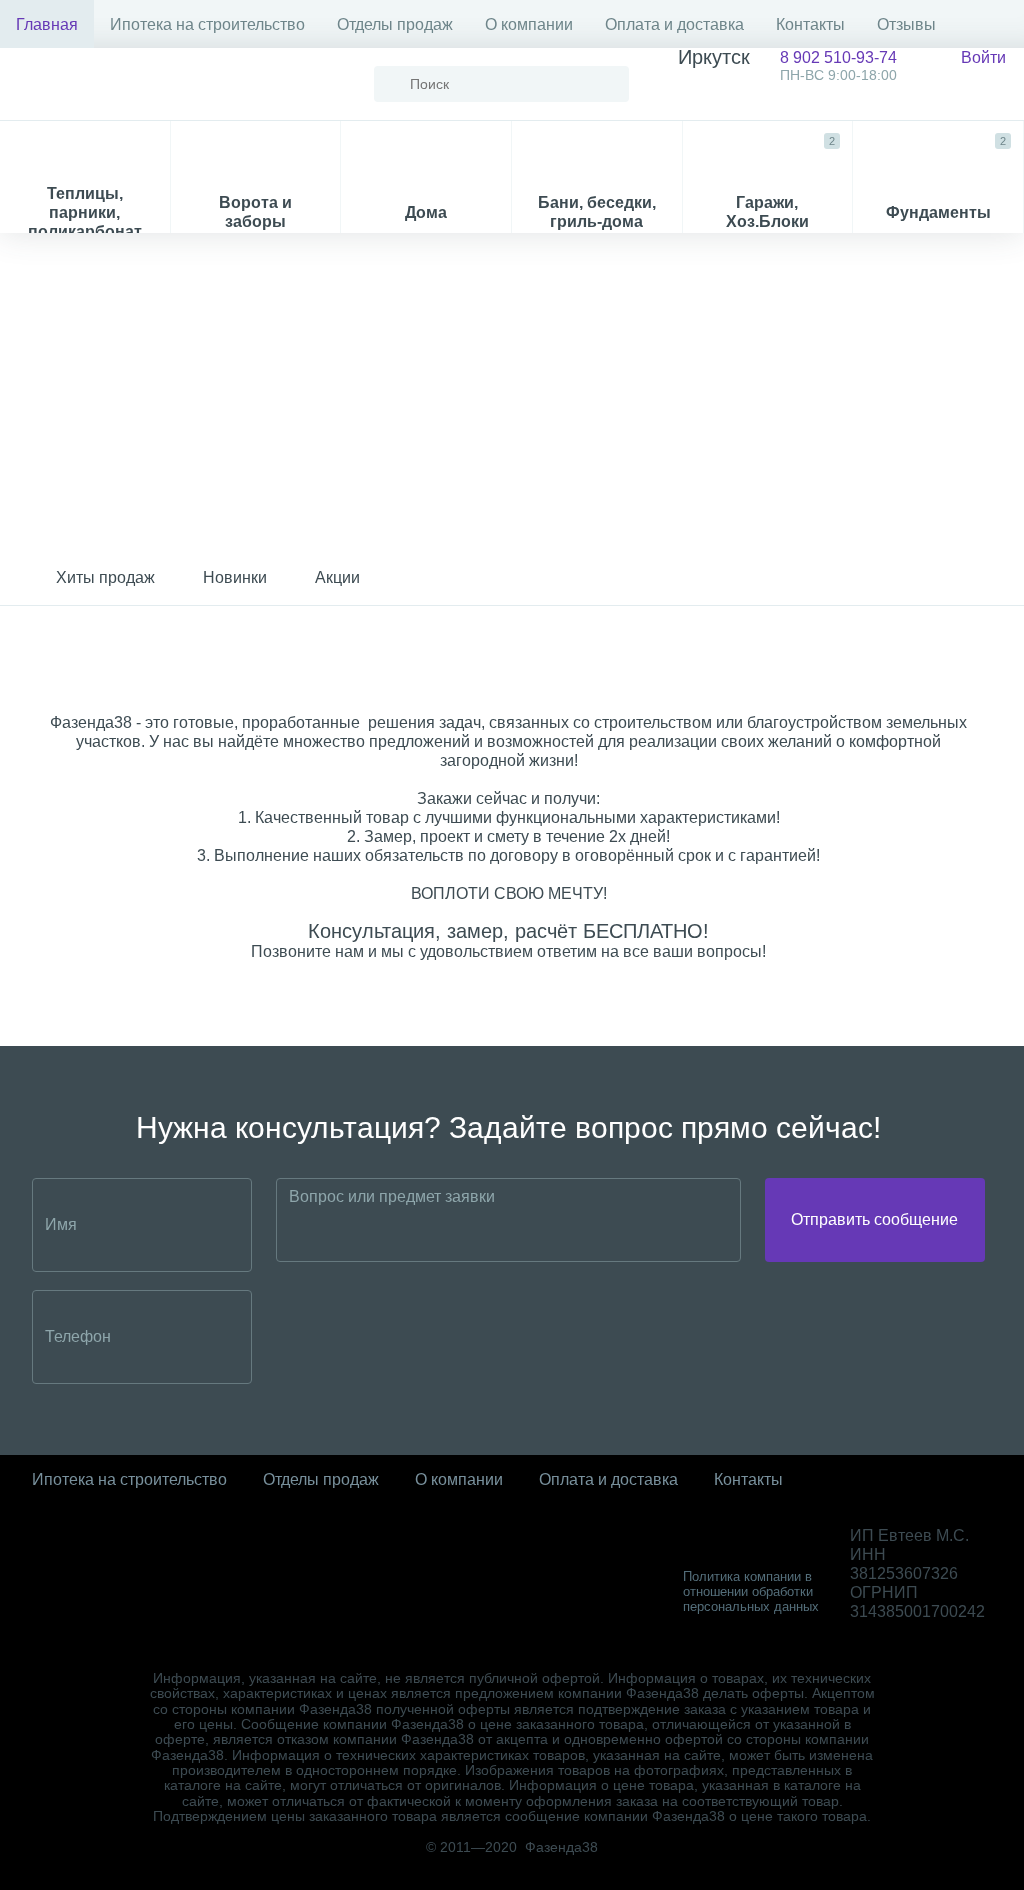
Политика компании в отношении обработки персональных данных (751, 1591)
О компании (529, 24)
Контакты (810, 24)
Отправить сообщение (874, 1219)
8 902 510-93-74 (787, 65)
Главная (47, 24)
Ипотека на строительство (207, 24)
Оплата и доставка (674, 24)
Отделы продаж (395, 24)
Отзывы (906, 24)
